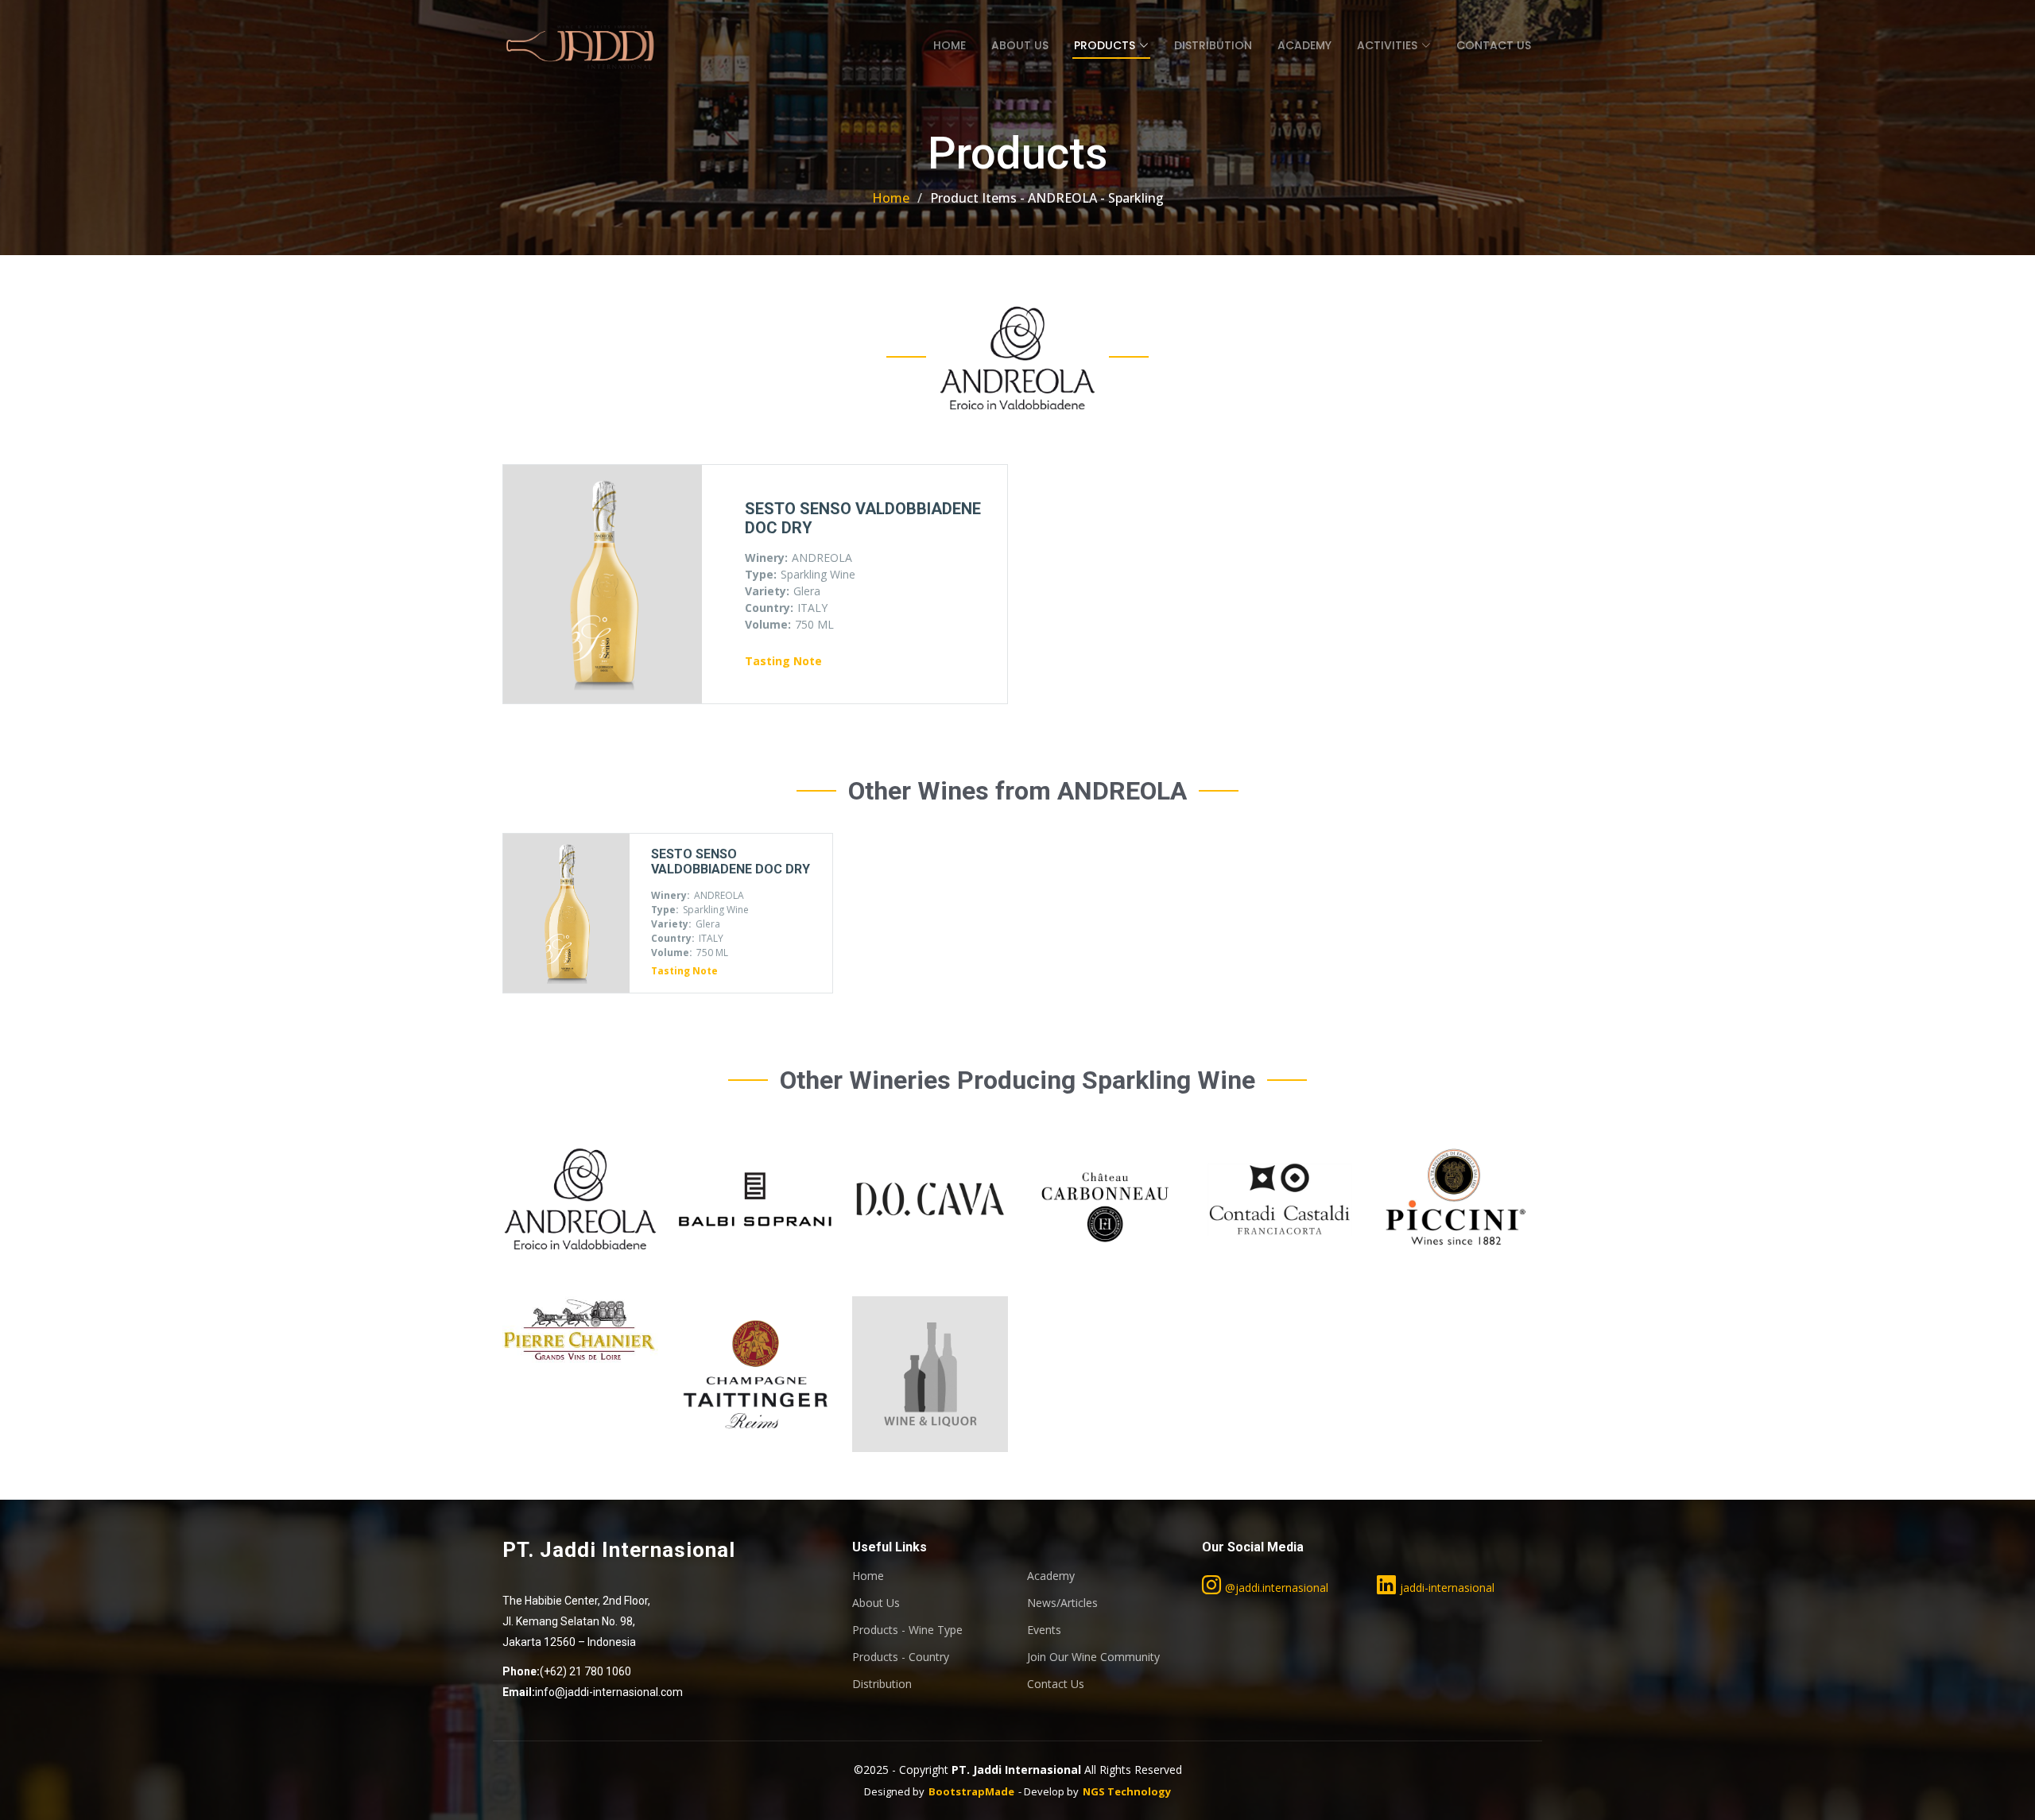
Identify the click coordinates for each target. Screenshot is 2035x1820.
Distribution (1213, 45)
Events (1044, 1630)
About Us (1020, 45)
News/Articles (1062, 1603)
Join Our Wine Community (1093, 1657)
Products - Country (901, 1657)
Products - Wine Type (907, 1630)
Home (950, 45)
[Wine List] (578, 1202)
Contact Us (1494, 45)
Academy (1304, 45)
